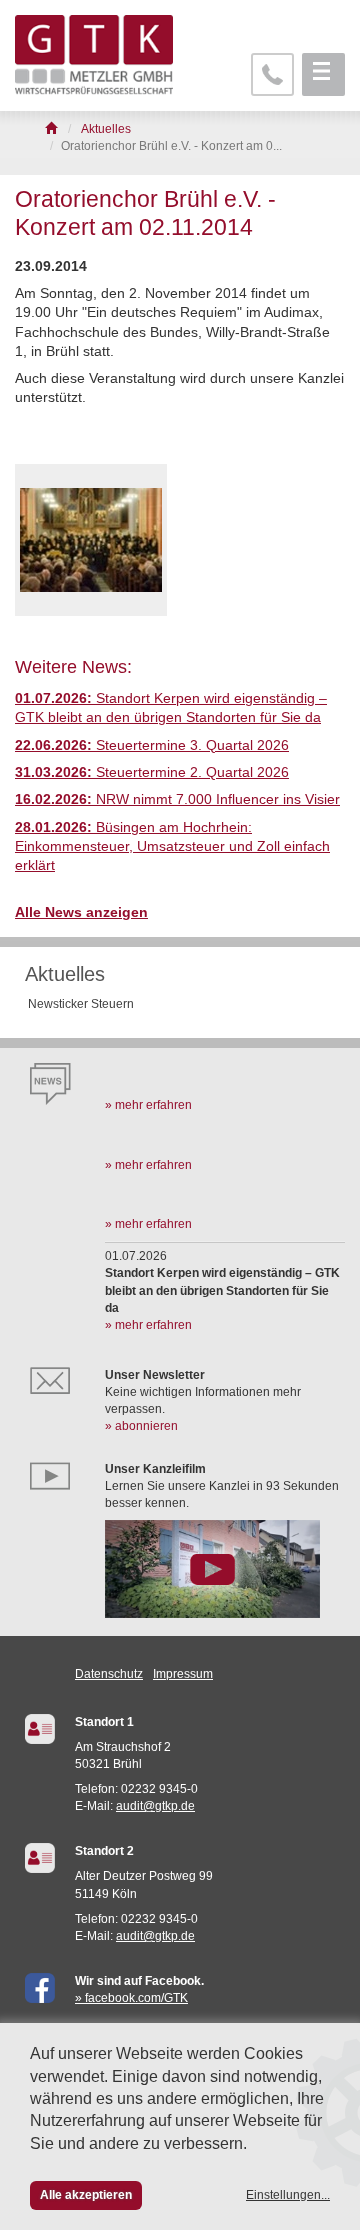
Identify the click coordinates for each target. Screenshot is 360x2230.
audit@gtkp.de (155, 1806)
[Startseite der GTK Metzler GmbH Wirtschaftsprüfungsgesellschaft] (52, 129)
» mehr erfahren (148, 1105)
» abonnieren (141, 1426)
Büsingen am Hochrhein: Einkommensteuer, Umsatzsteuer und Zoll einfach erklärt (172, 847)
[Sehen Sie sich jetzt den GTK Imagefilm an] (225, 1569)
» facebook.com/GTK (131, 1998)
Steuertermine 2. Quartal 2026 (152, 772)
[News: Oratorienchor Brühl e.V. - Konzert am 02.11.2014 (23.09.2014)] (91, 540)
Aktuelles (65, 974)
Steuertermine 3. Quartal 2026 (152, 745)
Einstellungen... (288, 2195)
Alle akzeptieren (86, 2195)
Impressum (183, 1674)
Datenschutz (109, 1674)
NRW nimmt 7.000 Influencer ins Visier (177, 799)
